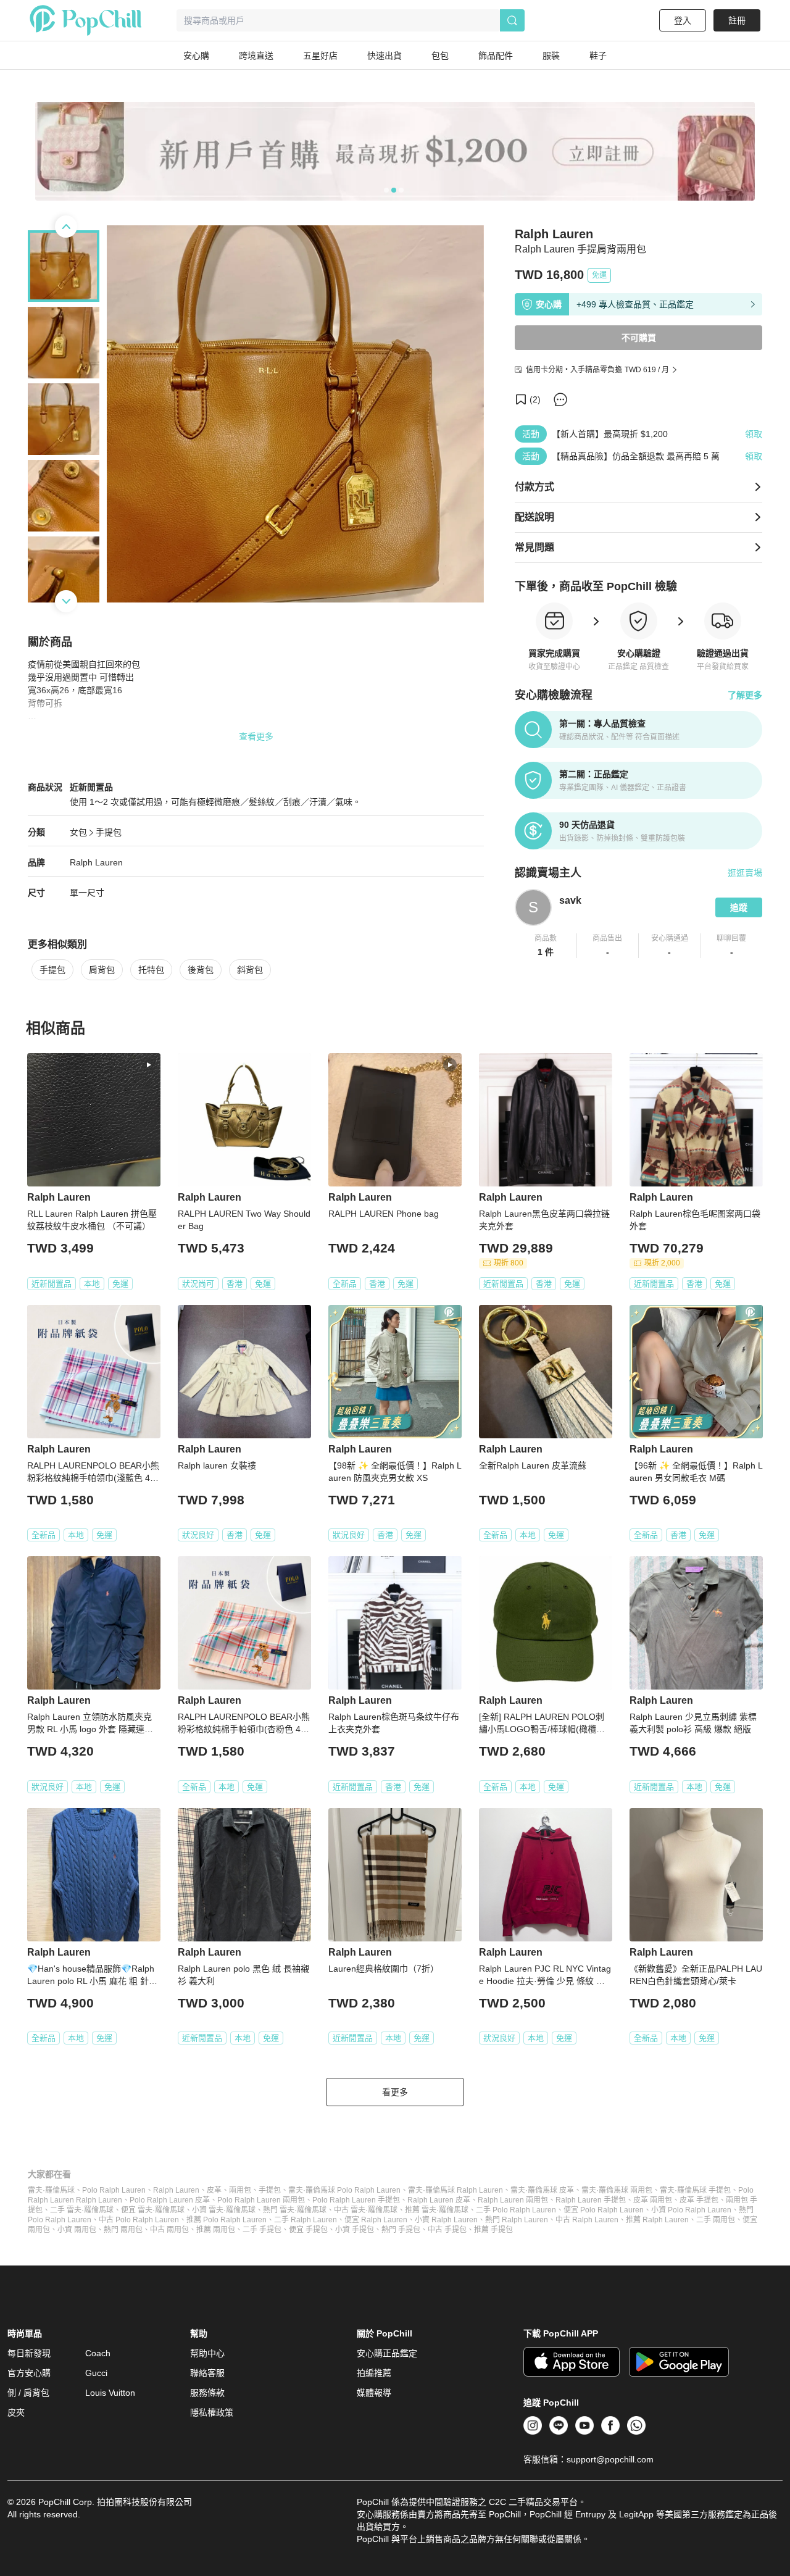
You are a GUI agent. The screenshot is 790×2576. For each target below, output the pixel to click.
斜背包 (250, 970)
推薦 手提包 (493, 2230)
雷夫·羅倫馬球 (51, 2190)
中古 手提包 (447, 2230)
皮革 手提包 (699, 2200)
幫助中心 (207, 2353)
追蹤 (739, 907)
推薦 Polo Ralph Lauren (227, 2220)
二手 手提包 (262, 2230)
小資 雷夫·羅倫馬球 (224, 2210)
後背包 (201, 970)
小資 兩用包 (77, 2230)
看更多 (395, 2092)
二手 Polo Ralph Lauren (516, 2210)
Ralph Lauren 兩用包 (513, 2200)
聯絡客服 (207, 2373)
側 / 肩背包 (28, 2393)
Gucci (96, 2373)
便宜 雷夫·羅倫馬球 (153, 2210)
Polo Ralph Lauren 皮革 (170, 2200)
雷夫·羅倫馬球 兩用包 (617, 2190)
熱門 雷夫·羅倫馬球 (295, 2210)
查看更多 (256, 736)
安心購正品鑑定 (387, 2353)
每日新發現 (29, 2353)
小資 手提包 (355, 2230)
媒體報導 (374, 2393)
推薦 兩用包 (216, 2230)
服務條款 (207, 2393)
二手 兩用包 (716, 2220)
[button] (546, 946)
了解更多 (745, 695)
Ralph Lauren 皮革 (439, 2200)
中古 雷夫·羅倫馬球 (366, 2210)
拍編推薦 (374, 2373)
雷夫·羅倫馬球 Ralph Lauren (455, 2190)
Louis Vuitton (110, 2393)
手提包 (109, 832)
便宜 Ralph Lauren (376, 2220)
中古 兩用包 (169, 2230)
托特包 (151, 970)
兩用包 (240, 2190)
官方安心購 (29, 2373)
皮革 (214, 2190)
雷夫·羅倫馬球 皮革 (542, 2190)
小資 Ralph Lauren (446, 2220)
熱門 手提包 (401, 2230)
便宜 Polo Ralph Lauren (604, 2210)
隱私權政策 (212, 2412)
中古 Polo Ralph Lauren (139, 2220)
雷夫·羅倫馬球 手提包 (695, 2190)
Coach (98, 2353)
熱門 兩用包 (123, 2230)
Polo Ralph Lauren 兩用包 (261, 2200)
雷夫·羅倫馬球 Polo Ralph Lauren (344, 2190)
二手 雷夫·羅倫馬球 (82, 2210)
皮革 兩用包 (653, 2200)
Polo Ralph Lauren (114, 2190)
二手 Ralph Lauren (306, 2220)
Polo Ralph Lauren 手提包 (356, 2200)
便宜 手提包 (308, 2230)
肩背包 (102, 970)
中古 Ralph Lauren (587, 2220)
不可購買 (639, 338)
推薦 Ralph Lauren (657, 2220)
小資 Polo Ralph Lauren (691, 2210)
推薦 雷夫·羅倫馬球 (437, 2210)
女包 (78, 832)
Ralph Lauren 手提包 (591, 2200)
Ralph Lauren (96, 862)
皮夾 (16, 2412)
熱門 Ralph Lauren (517, 2220)
